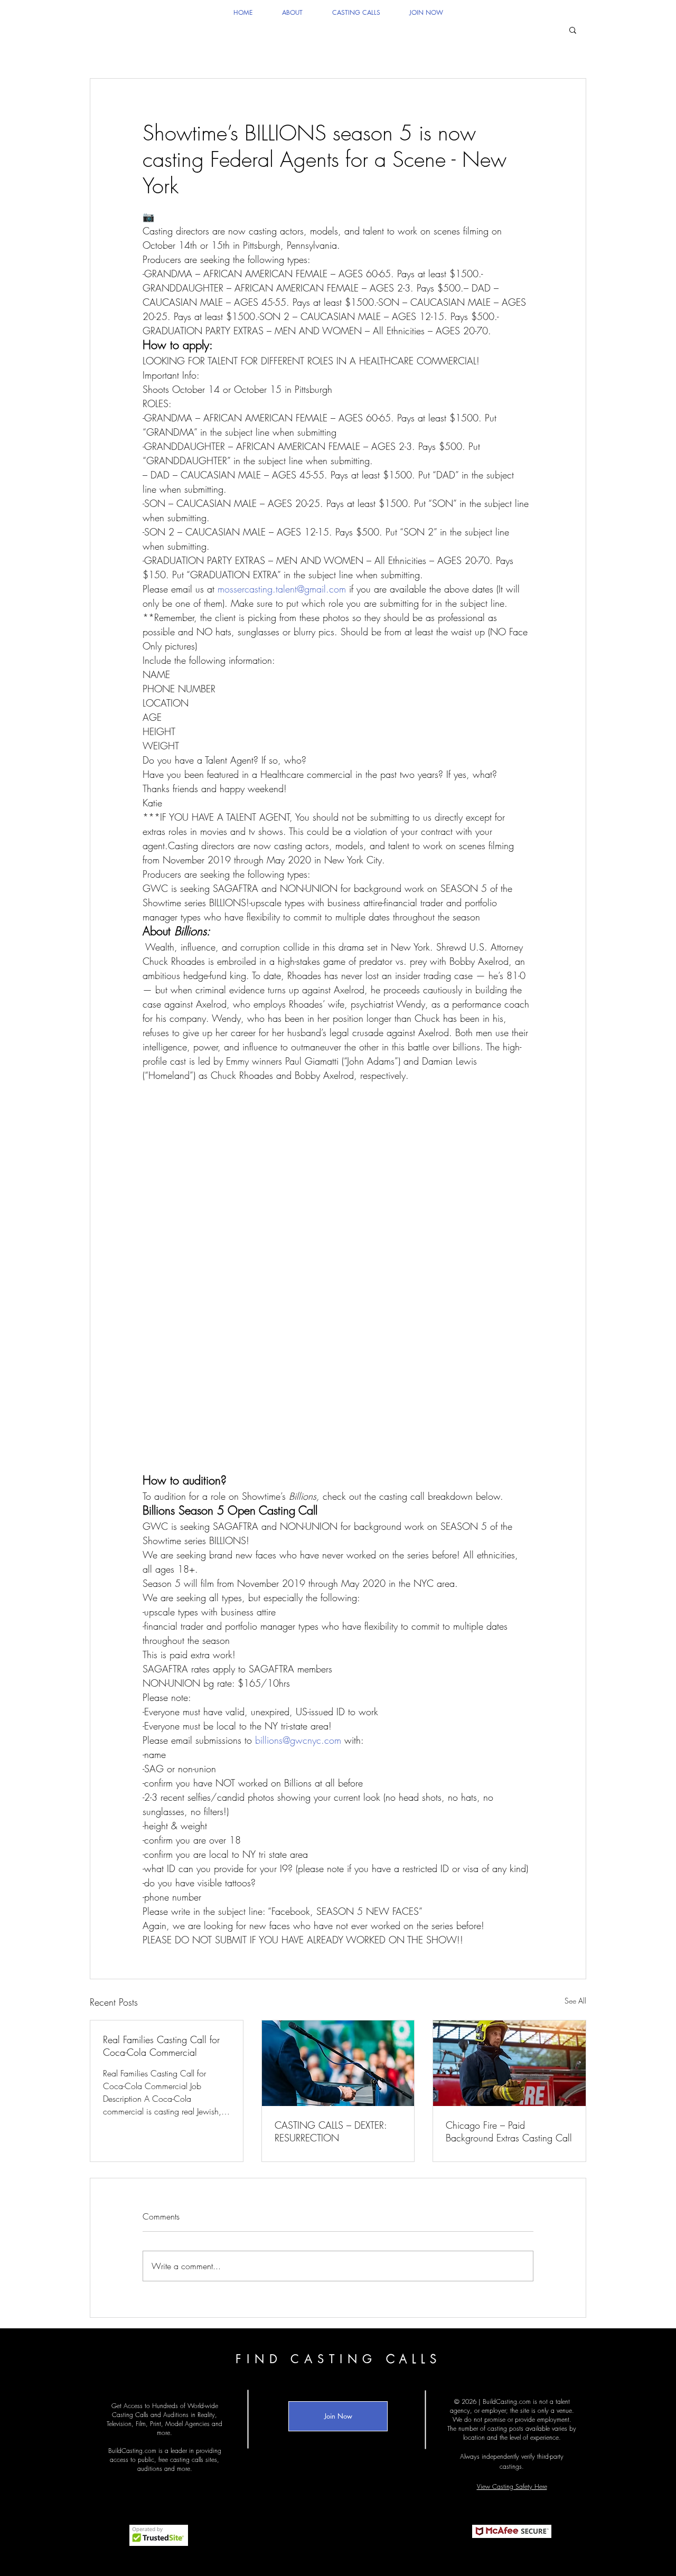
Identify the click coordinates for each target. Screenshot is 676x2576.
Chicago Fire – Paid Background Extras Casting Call (509, 2131)
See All (575, 2001)
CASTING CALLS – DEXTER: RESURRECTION (331, 2131)
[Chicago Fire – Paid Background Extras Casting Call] (509, 2063)
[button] (573, 30)
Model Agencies (187, 2424)
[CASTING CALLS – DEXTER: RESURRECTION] (338, 2063)
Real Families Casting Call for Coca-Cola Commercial (161, 2046)
